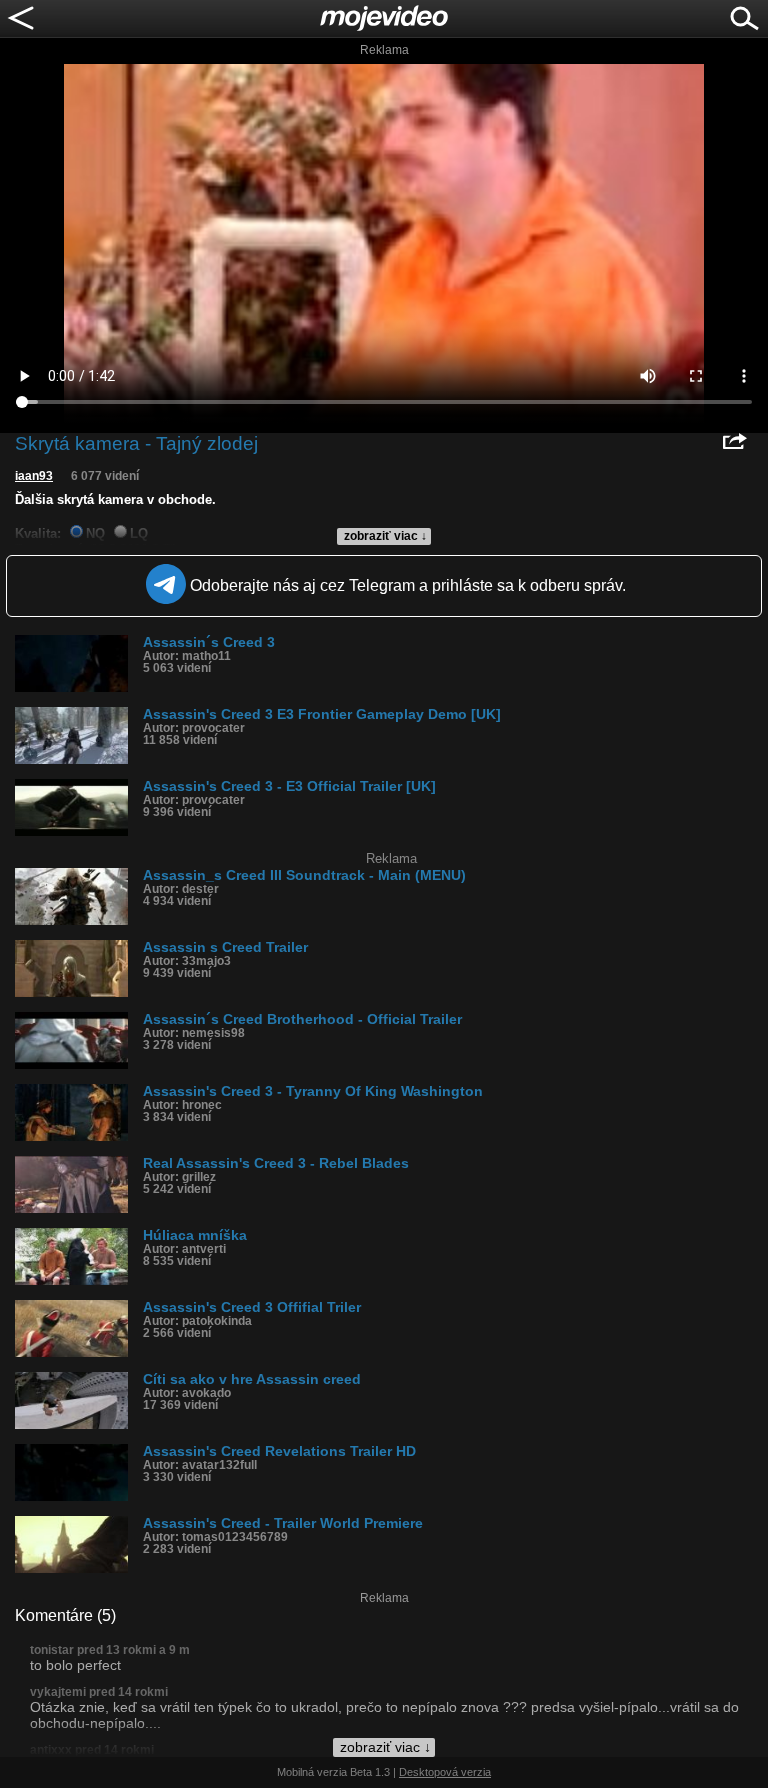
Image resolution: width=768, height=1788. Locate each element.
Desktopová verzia (445, 1772)
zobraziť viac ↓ (385, 536)
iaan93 (34, 476)
